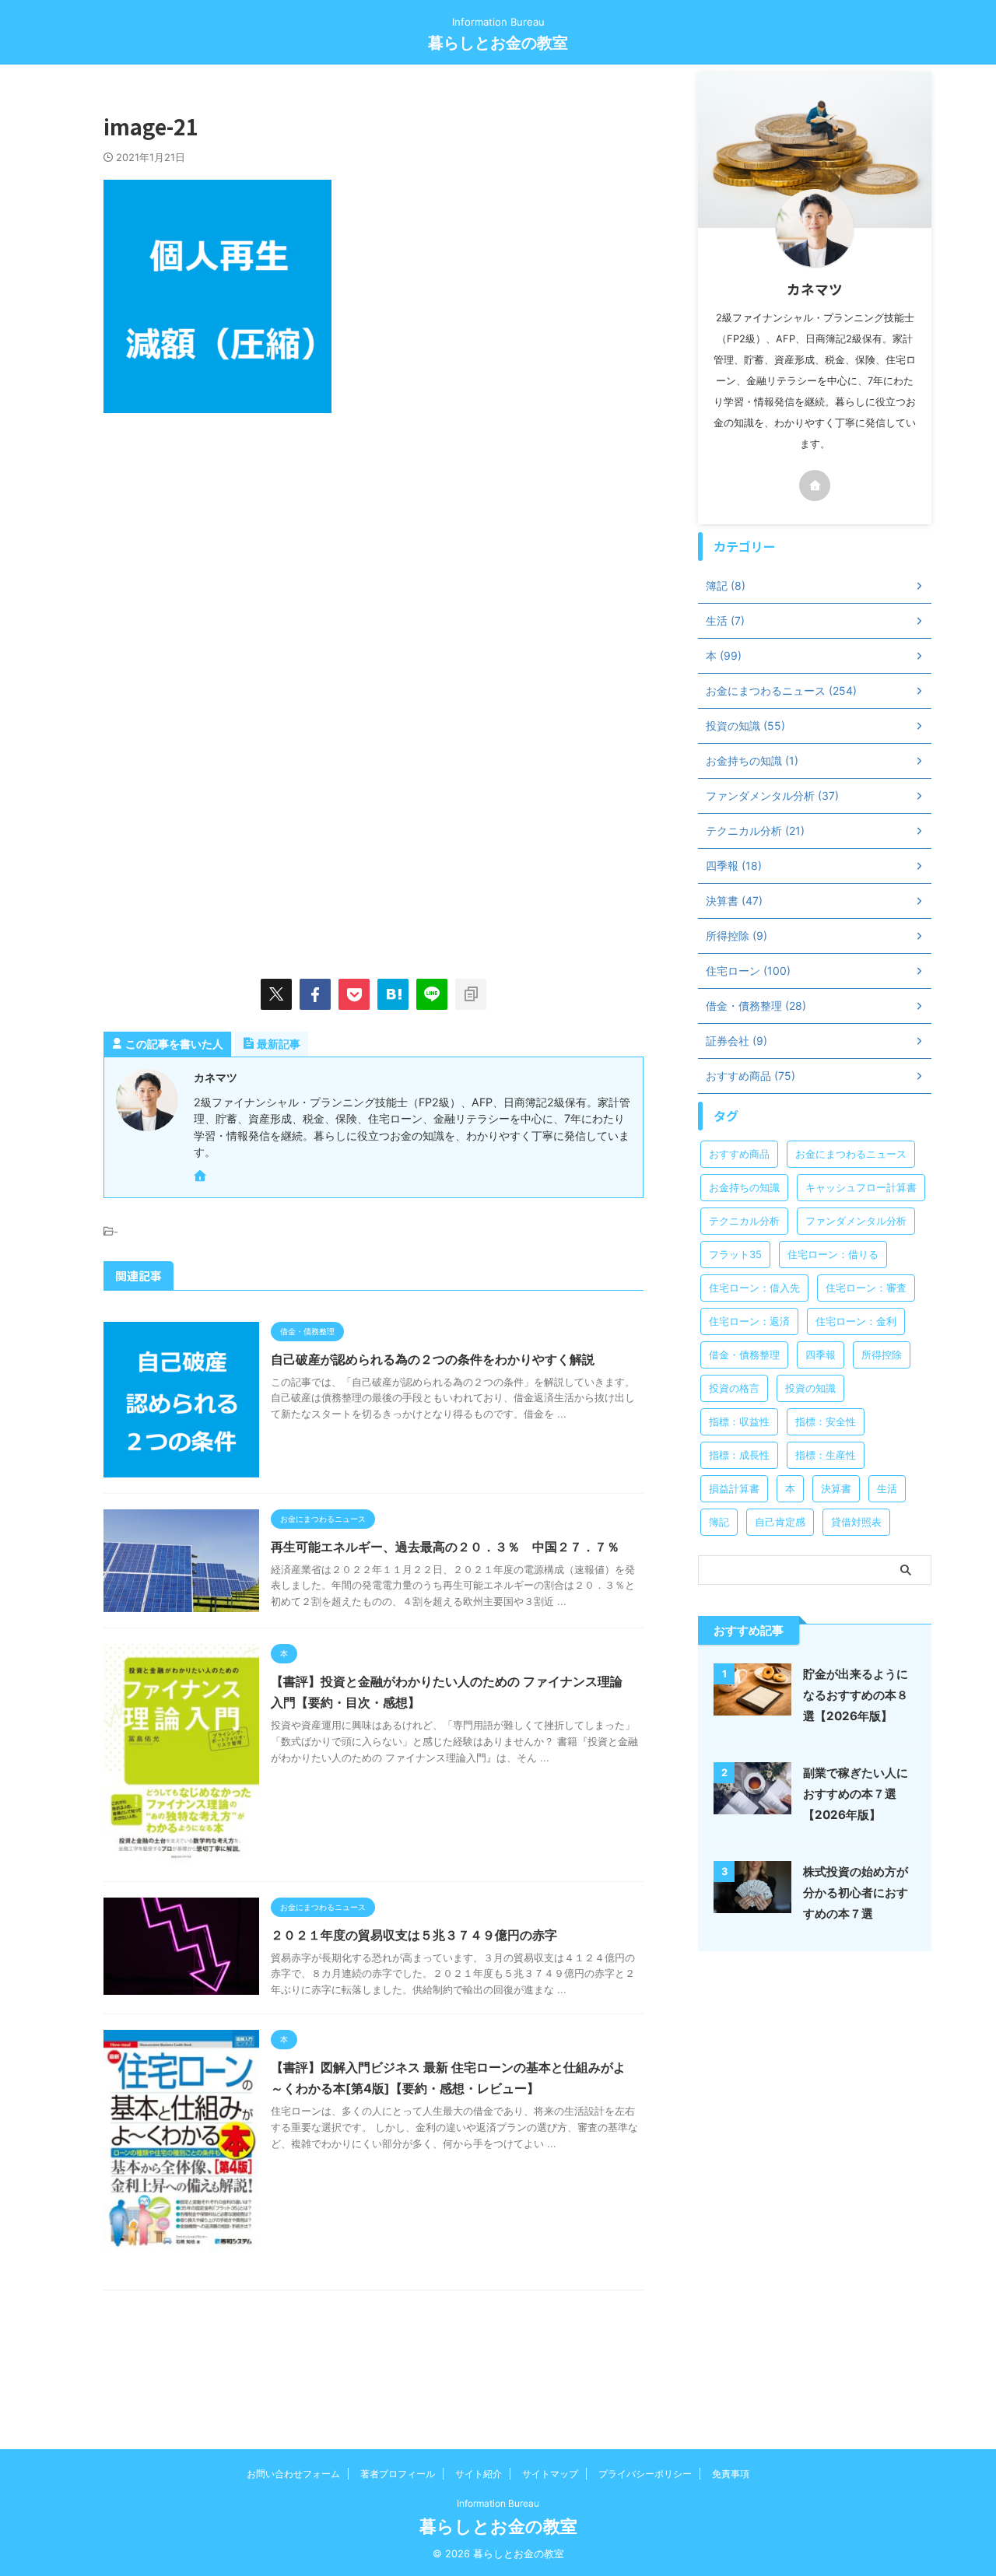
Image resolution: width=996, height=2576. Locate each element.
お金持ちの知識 (744, 1187)
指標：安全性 (826, 1421)
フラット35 (735, 1254)
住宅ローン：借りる (833, 1254)
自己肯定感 (780, 1522)
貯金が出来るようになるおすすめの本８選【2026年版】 (856, 1695)
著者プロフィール (398, 2474)
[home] (202, 1177)
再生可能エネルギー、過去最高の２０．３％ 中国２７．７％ (445, 1547)
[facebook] (315, 994)
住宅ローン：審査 (866, 1288)
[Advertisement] (234, 561)
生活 (887, 1488)
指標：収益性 (739, 1421)
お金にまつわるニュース (851, 1154)
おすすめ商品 (739, 1154)
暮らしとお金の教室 (498, 43)
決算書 (836, 1488)
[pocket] (354, 994)
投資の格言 (734, 1388)
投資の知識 (810, 1388)
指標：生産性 (826, 1455)
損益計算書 (734, 1488)
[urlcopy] (471, 994)
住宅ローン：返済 (749, 1321)
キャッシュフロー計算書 (861, 1187)
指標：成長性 (739, 1455)
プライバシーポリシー (645, 2474)
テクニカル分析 (744, 1221)
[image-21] (393, 994)
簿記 (719, 1522)
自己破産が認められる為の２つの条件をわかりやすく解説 (433, 1359)
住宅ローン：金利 (856, 1321)
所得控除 (882, 1355)
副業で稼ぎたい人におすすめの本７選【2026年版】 (856, 1794)
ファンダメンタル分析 (856, 1221)
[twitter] (276, 994)
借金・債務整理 (744, 1355)
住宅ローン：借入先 (754, 1288)
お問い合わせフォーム (293, 2474)
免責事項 (731, 2474)
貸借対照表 (856, 1522)
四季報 (821, 1355)
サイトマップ (550, 2474)
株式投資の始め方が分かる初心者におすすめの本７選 (856, 1893)
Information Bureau (498, 2503)
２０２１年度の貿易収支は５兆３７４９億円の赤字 (414, 1935)
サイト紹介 (479, 2474)
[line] (432, 994)
